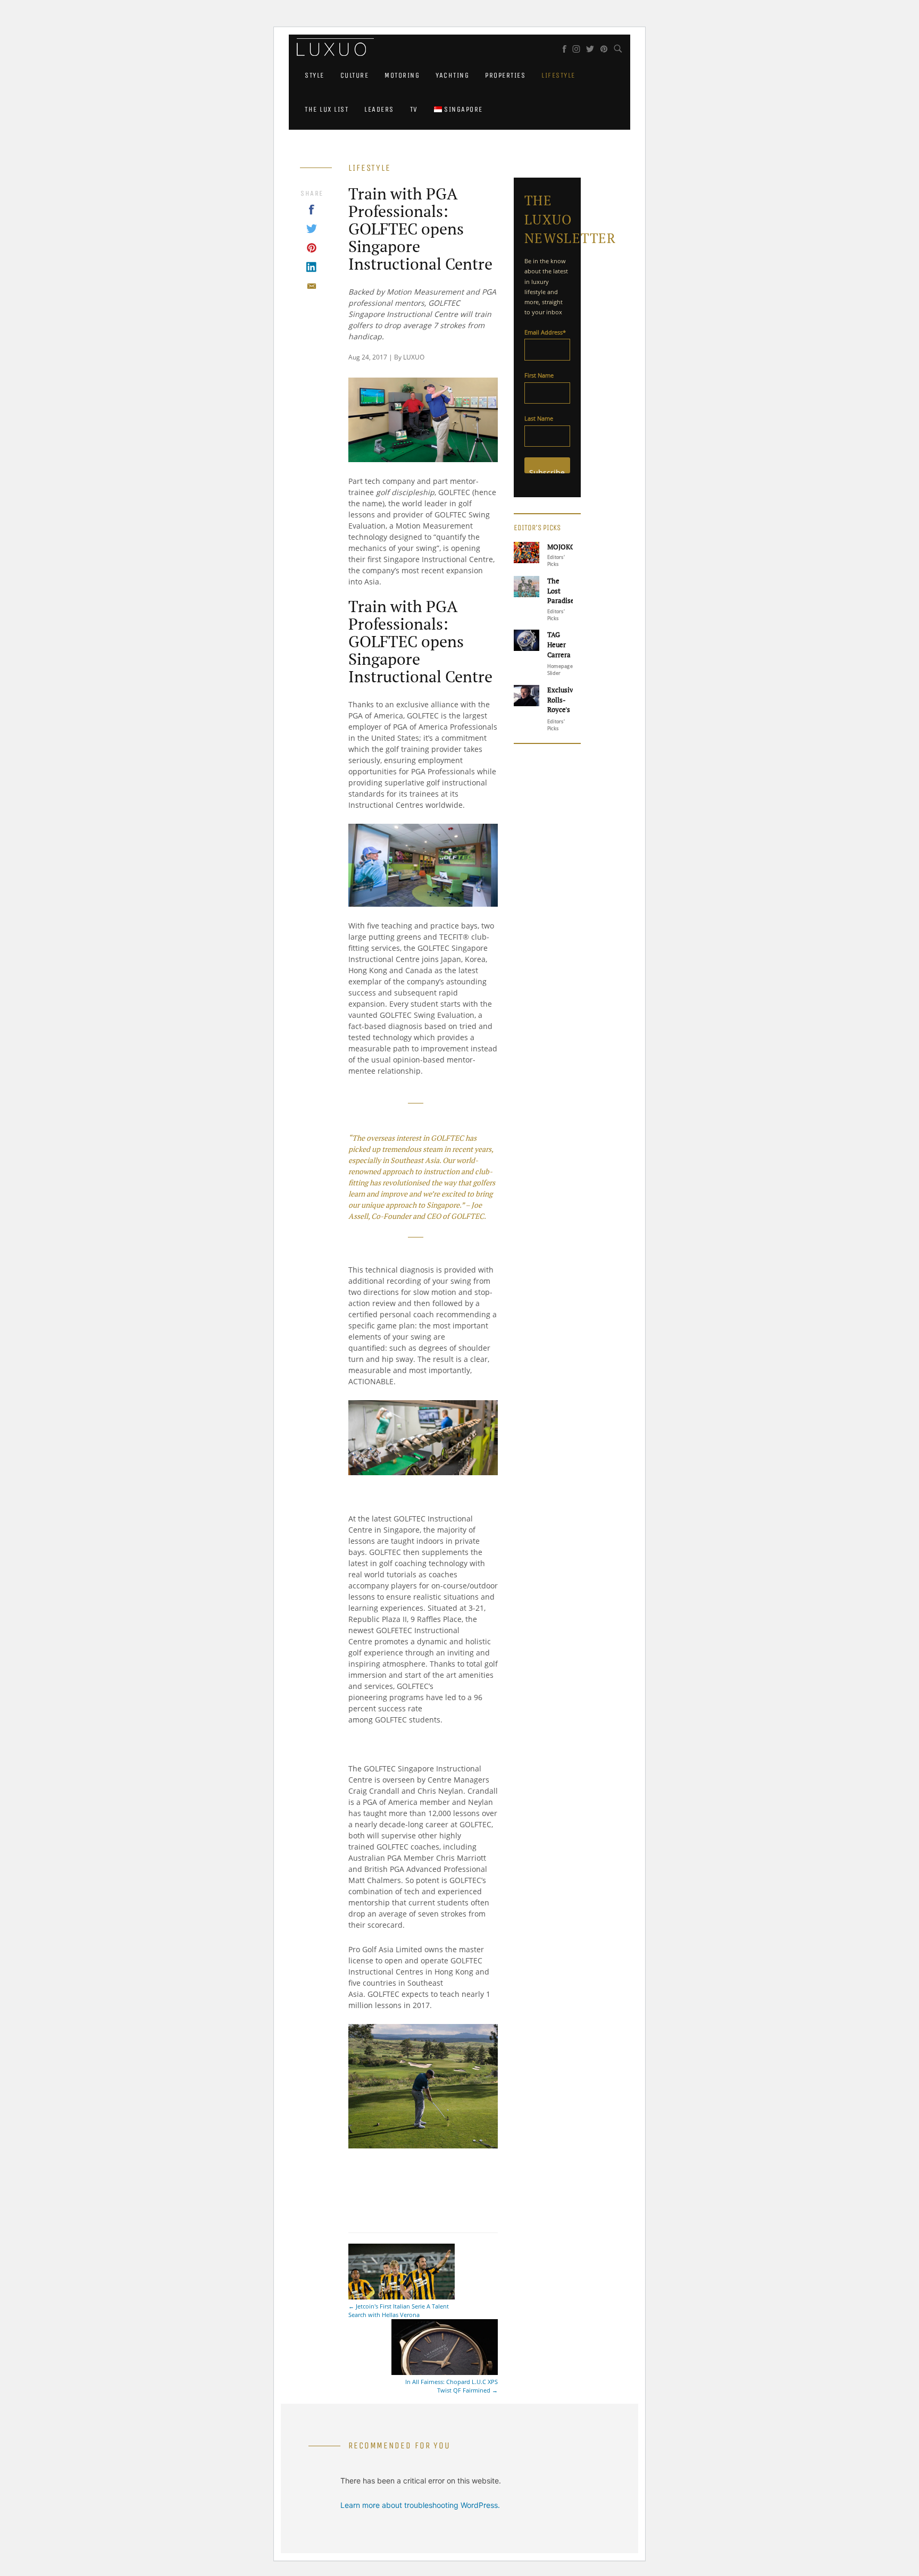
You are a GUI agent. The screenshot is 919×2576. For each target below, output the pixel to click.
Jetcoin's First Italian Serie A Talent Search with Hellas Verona (399, 2310)
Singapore (462, 109)
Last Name (539, 418)
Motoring (402, 75)
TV (414, 109)
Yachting (452, 75)
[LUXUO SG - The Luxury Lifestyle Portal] (331, 48)
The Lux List (327, 109)
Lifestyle (558, 75)
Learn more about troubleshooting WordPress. (420, 2505)
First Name (539, 375)
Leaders (379, 109)
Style (315, 75)
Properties (505, 75)
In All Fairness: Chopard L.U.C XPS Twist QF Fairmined (452, 2386)
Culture (355, 75)
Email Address (545, 332)
